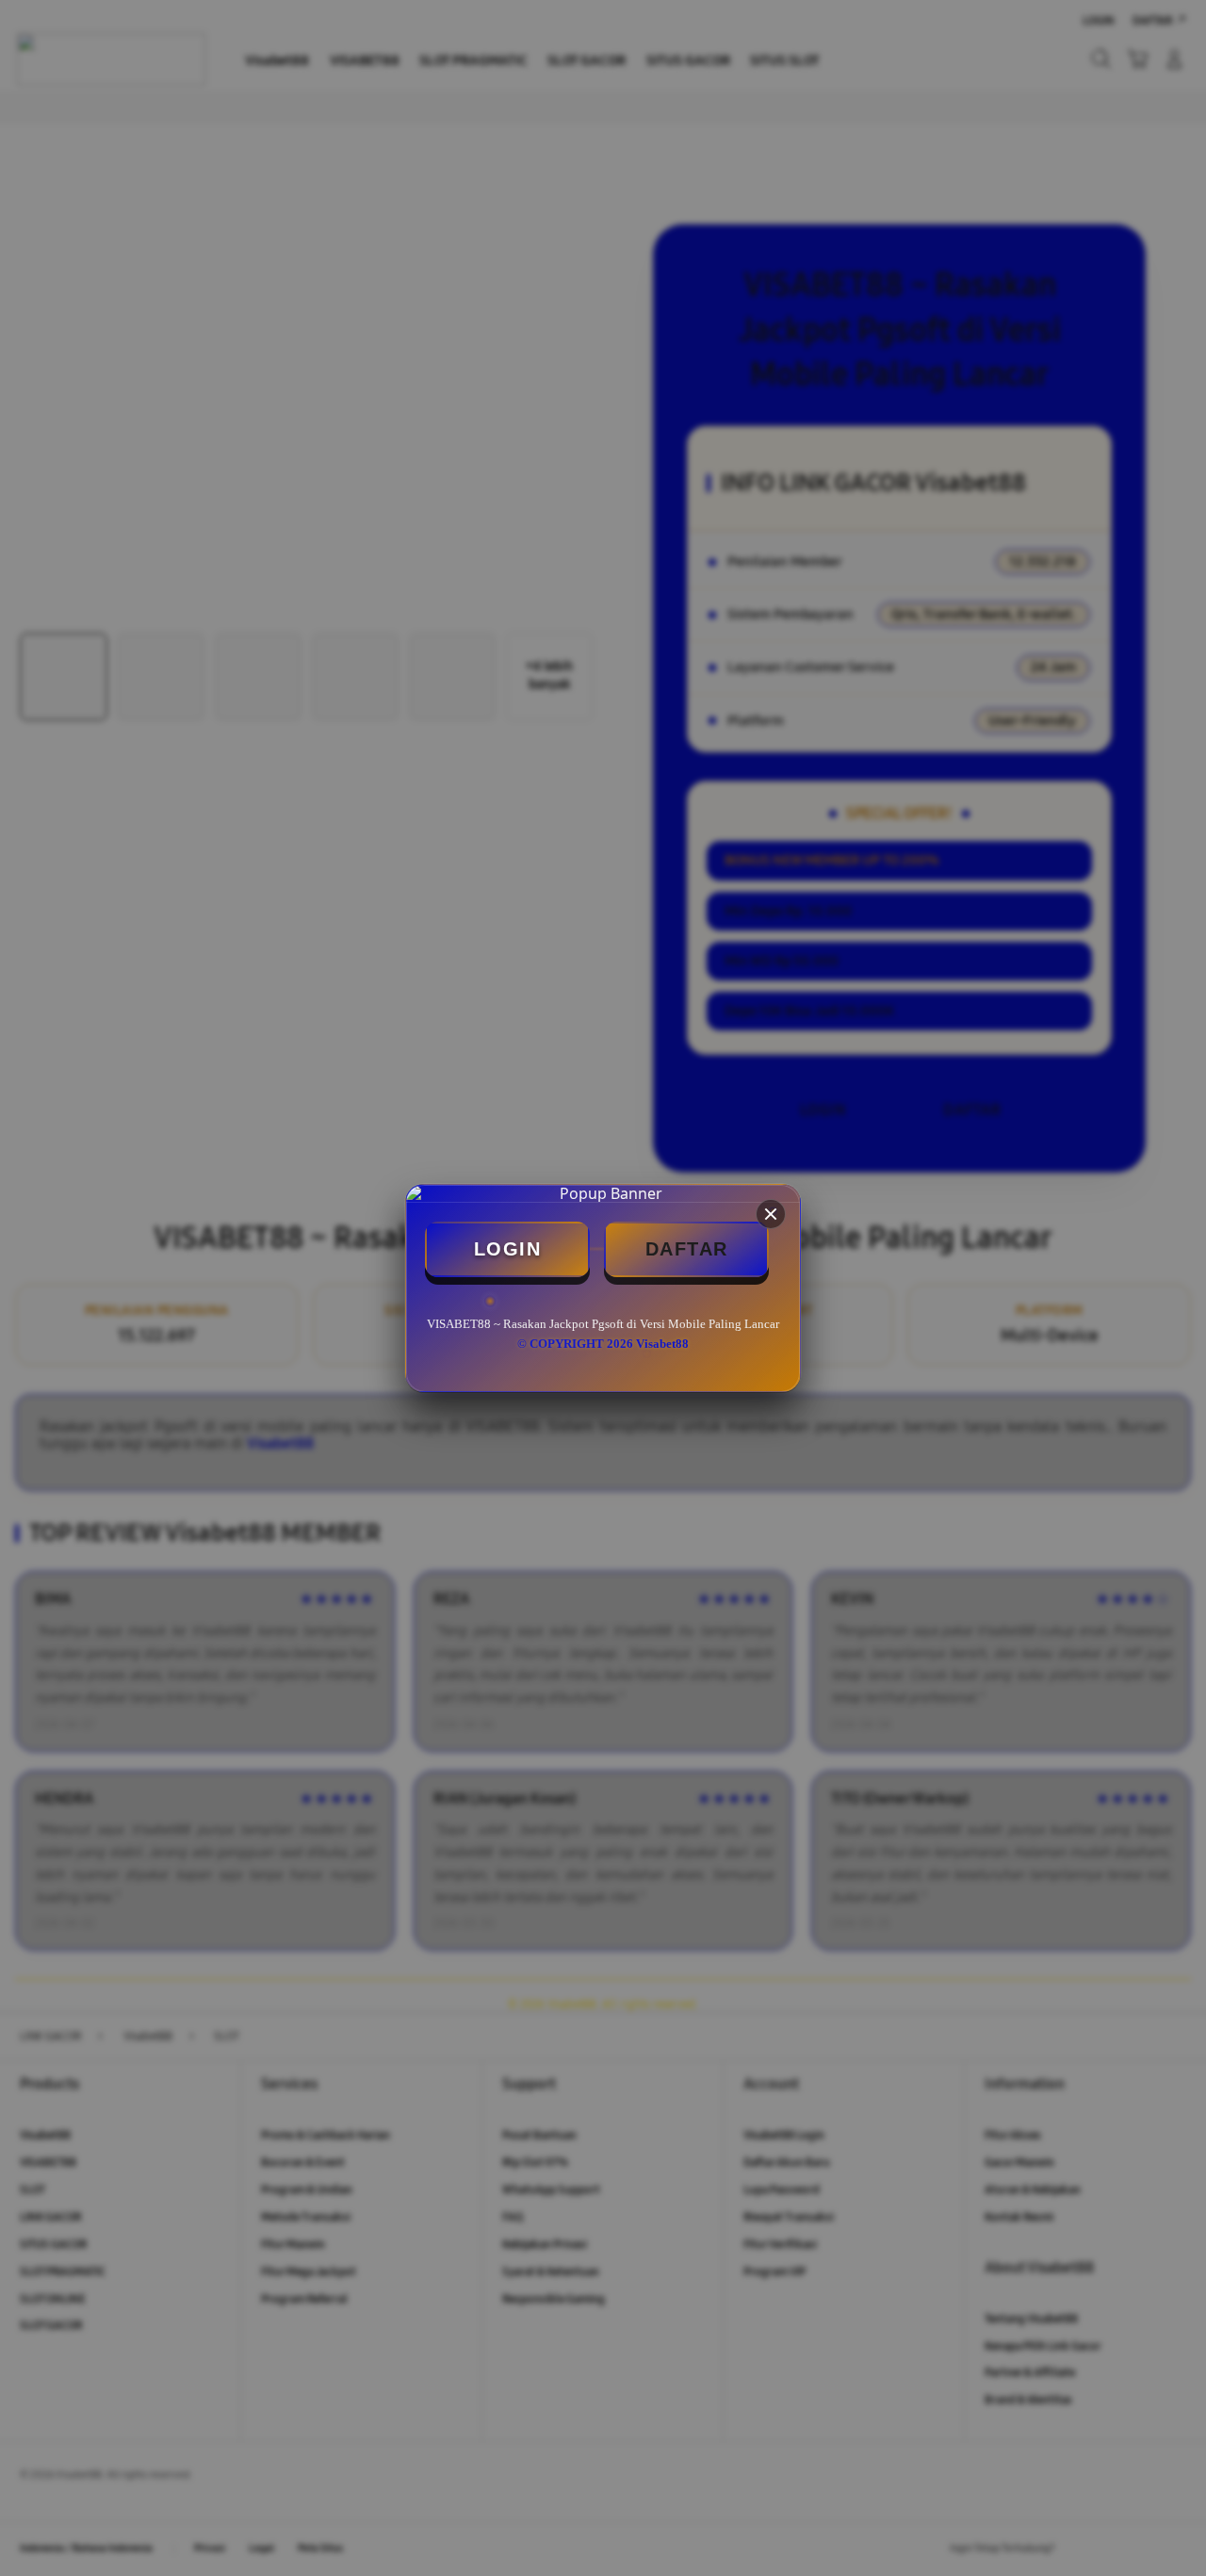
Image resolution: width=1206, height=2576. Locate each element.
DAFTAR (687, 1249)
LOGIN (508, 1249)
